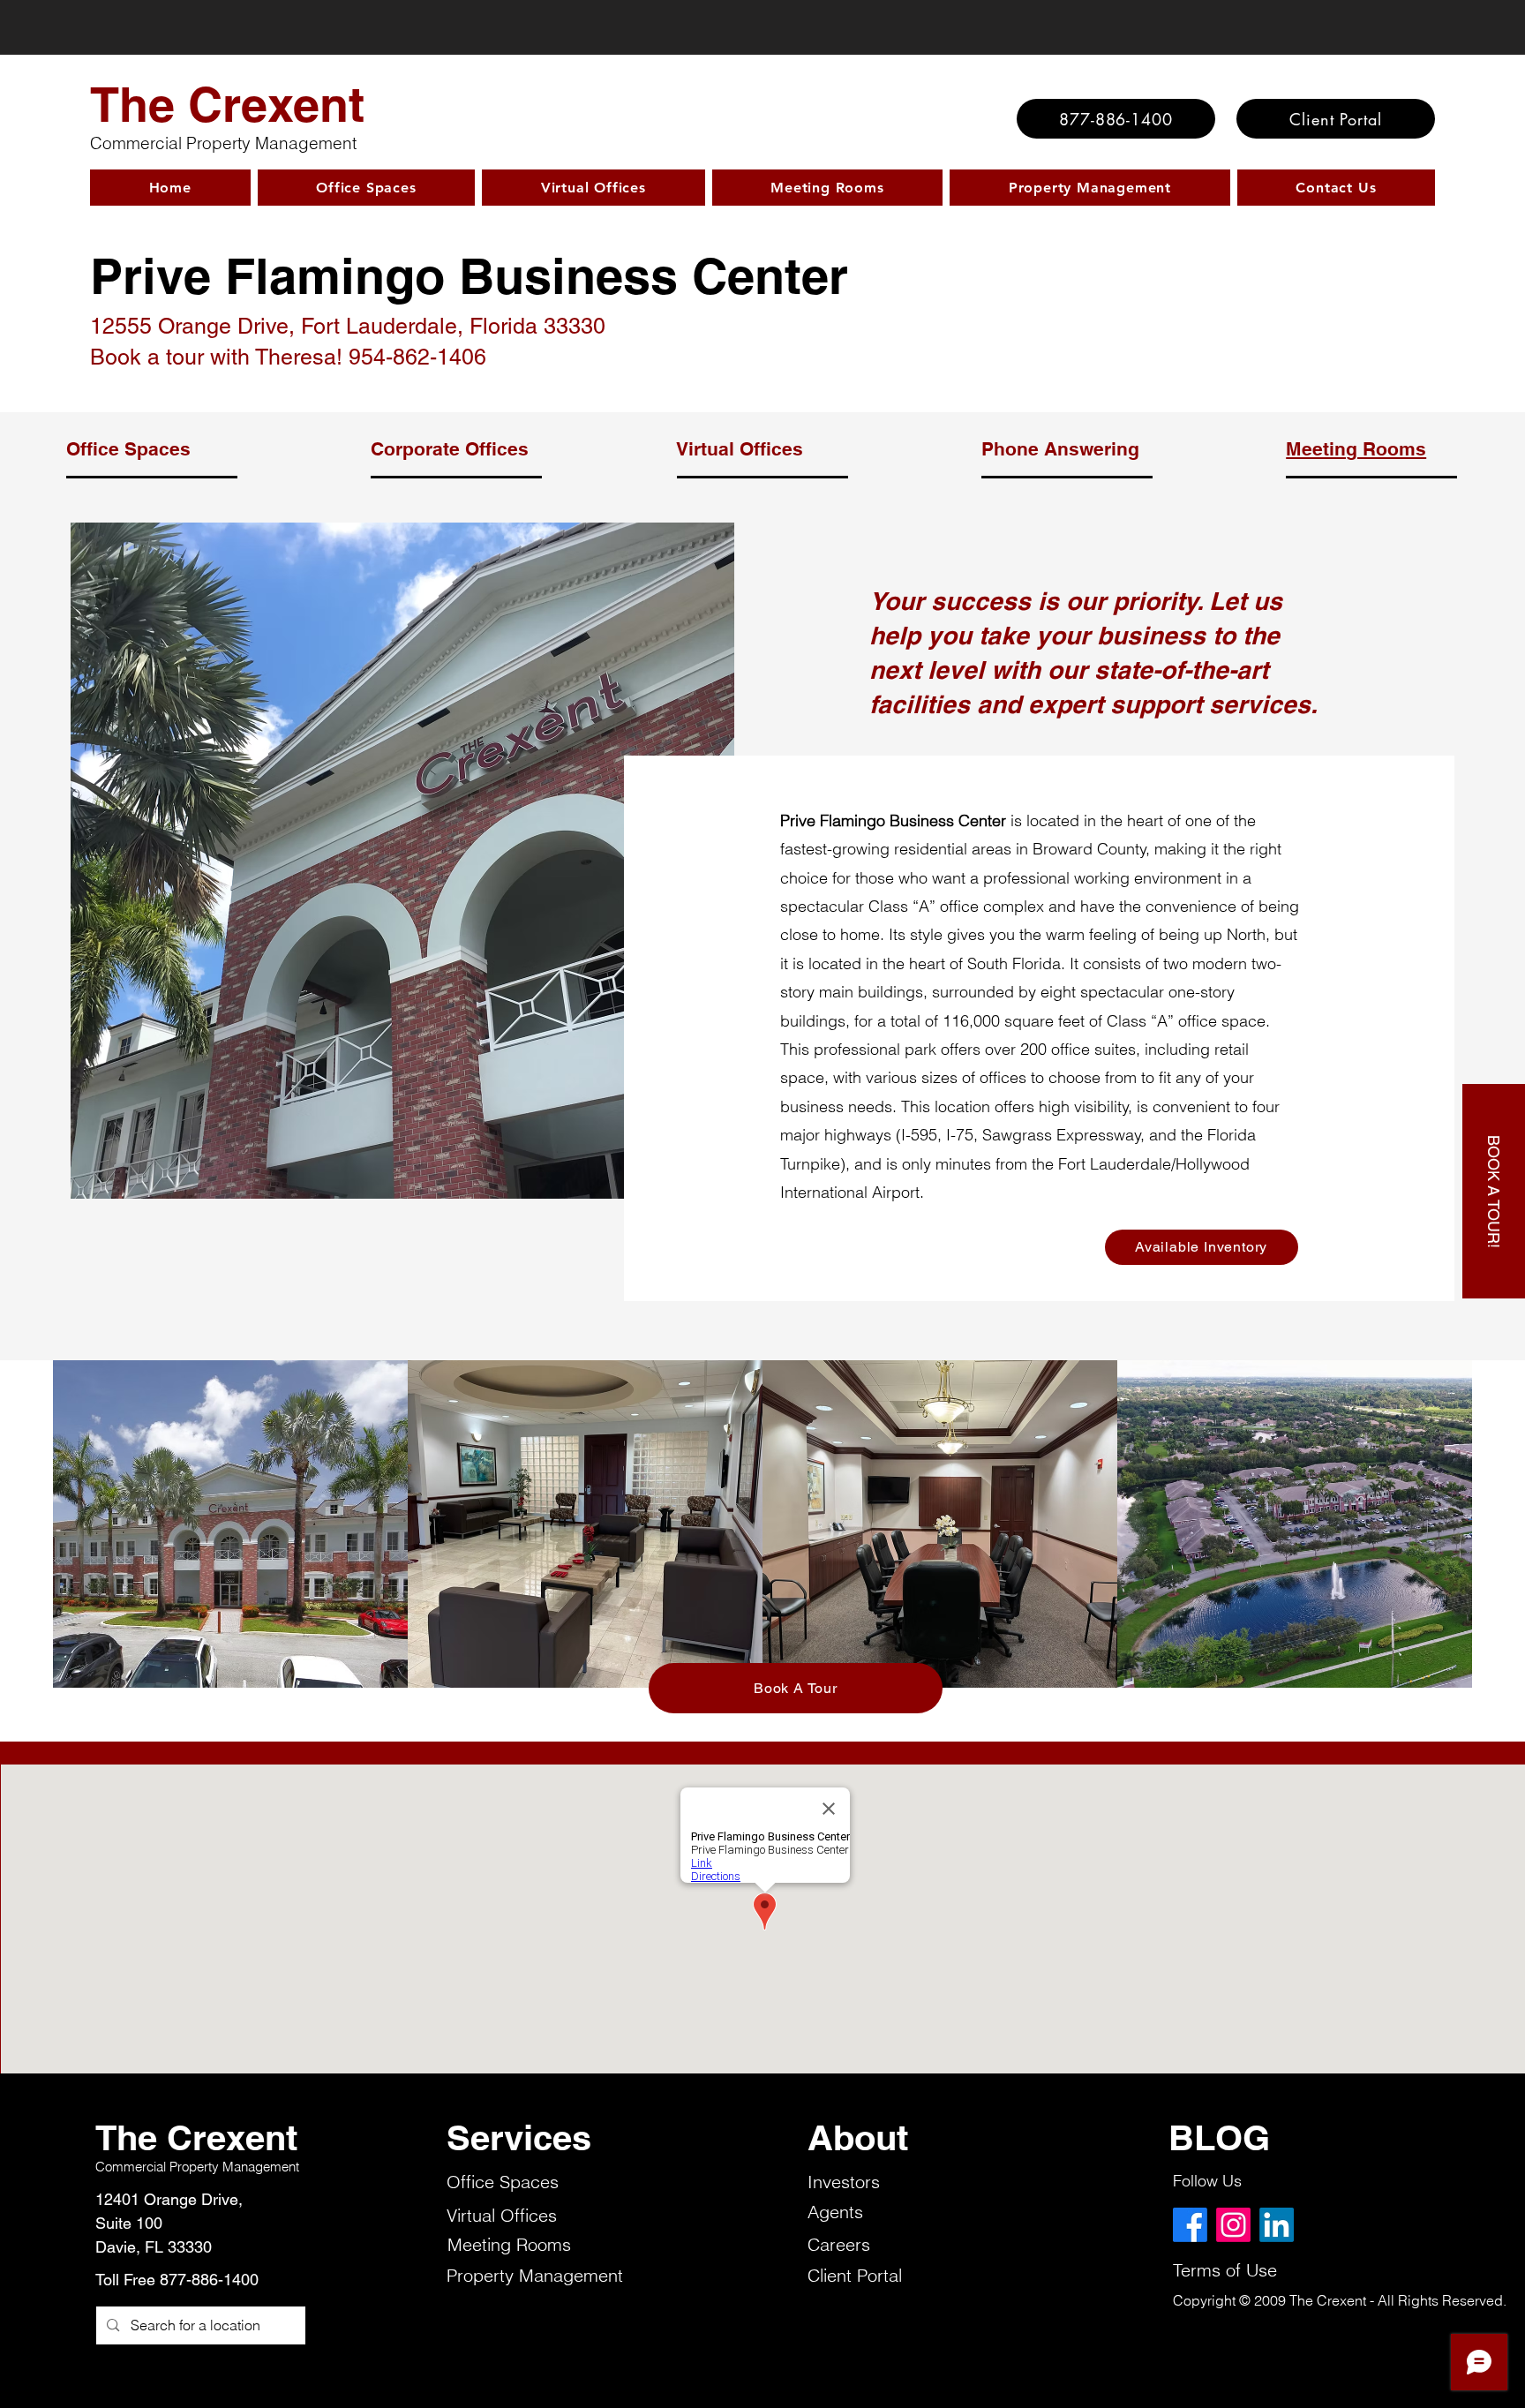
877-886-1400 (209, 2280)
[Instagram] (1233, 2225)
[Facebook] (1190, 2225)
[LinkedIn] (1277, 2225)
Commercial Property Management (223, 143)
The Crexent (227, 104)
